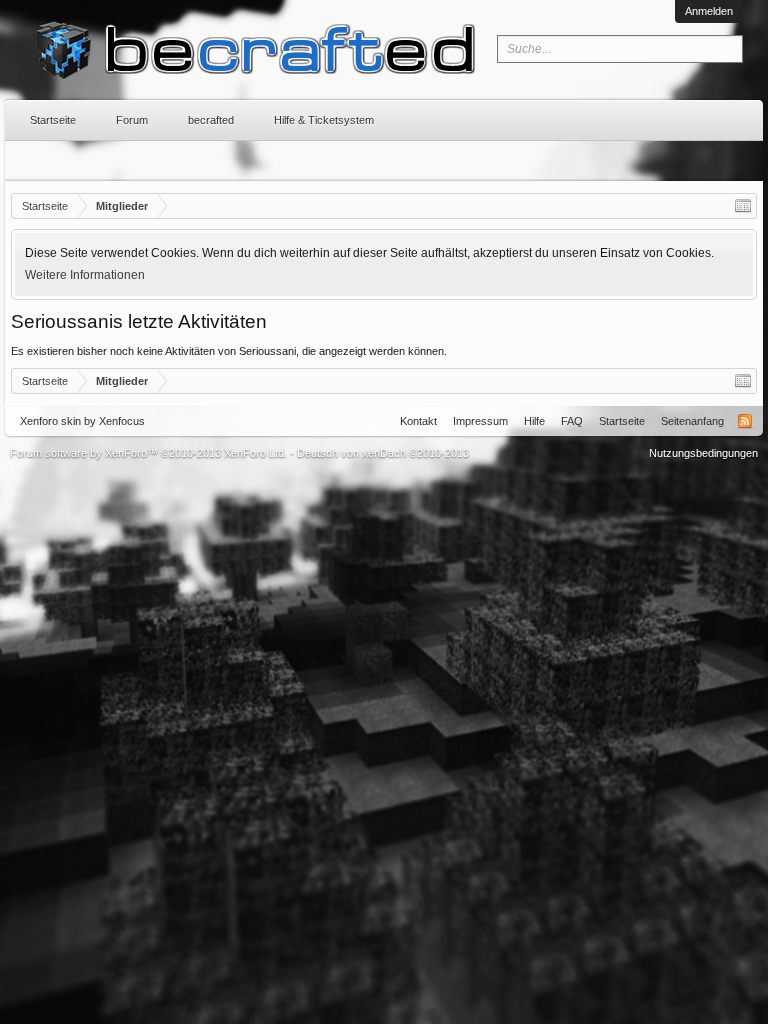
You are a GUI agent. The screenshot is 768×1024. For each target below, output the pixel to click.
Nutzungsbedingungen (703, 453)
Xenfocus (122, 421)
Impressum (480, 421)
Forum (132, 120)
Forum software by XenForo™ (148, 453)
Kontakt (418, 421)
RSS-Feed (745, 421)
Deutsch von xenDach (383, 453)
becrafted (211, 120)
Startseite (53, 120)
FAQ (572, 421)
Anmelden (709, 11)
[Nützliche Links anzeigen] (743, 206)
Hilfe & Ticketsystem (324, 120)
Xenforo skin (50, 421)
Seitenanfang (692, 421)
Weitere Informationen (85, 275)
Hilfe (534, 421)
